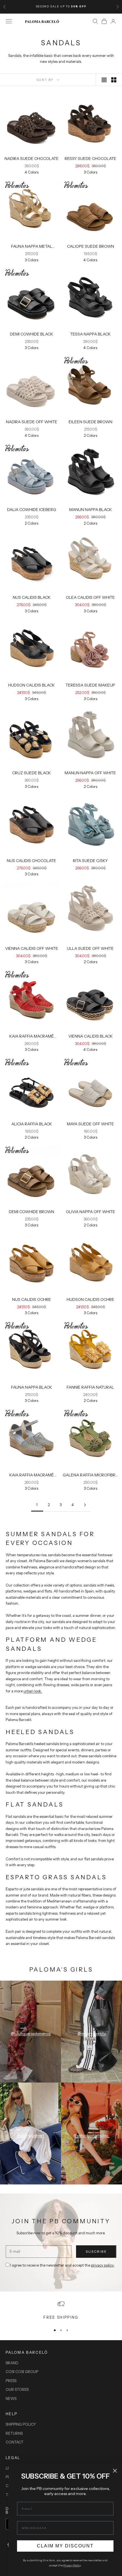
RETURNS (14, 2433)
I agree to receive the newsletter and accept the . (63, 2265)
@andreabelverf (30, 2135)
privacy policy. (103, 2265)
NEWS (11, 2398)
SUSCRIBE (96, 2251)
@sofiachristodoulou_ (91, 2135)
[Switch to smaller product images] (114, 80)
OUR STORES (17, 2389)
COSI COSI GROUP (22, 2372)
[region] (61, 2310)
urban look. (33, 1691)
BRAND (12, 2363)
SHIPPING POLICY (21, 2424)
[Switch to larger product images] (104, 80)
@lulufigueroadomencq (31, 2034)
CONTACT (15, 2442)
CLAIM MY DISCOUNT (65, 2546)
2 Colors (91, 435)
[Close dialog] (115, 2471)
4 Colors (32, 172)
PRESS (11, 2381)
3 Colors (91, 172)
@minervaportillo (92, 2034)
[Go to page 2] (85, 1505)
